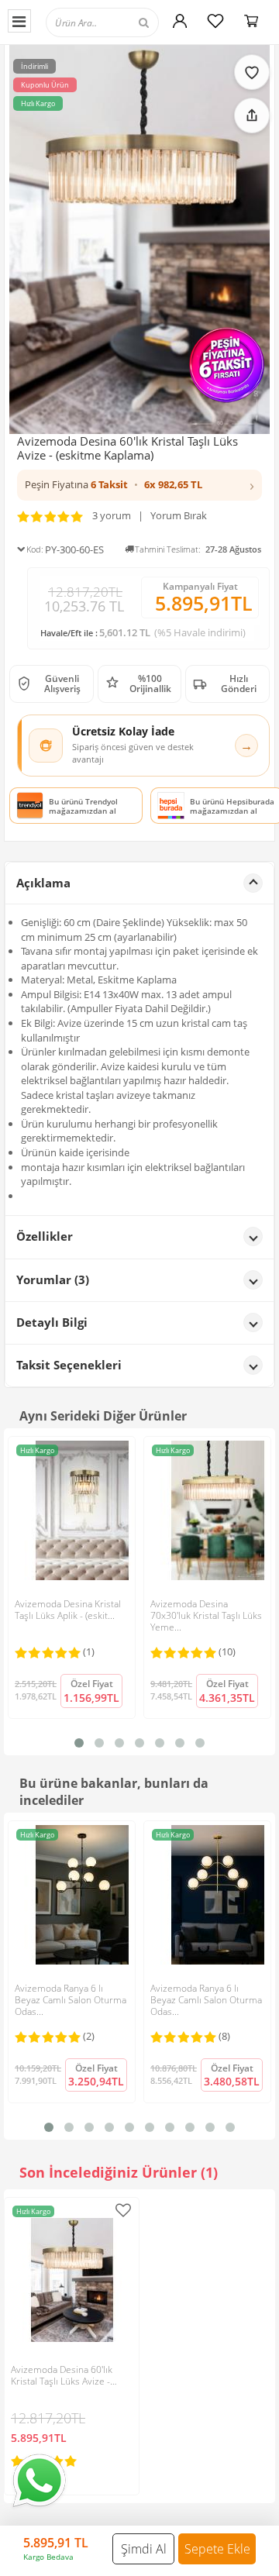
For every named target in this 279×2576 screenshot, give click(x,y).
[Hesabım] (180, 21)
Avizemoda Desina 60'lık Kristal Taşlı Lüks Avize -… (64, 2375)
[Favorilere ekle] (252, 72)
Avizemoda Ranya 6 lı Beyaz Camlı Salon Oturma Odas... (71, 2000)
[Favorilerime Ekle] (123, 2210)
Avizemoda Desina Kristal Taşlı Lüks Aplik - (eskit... (68, 1610)
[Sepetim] (251, 21)
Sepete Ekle (217, 2549)
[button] (139, 485)
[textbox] (122, 22)
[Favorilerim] (215, 21)
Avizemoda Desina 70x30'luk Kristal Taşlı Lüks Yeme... (206, 1615)
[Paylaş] (252, 115)
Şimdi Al (144, 2549)
